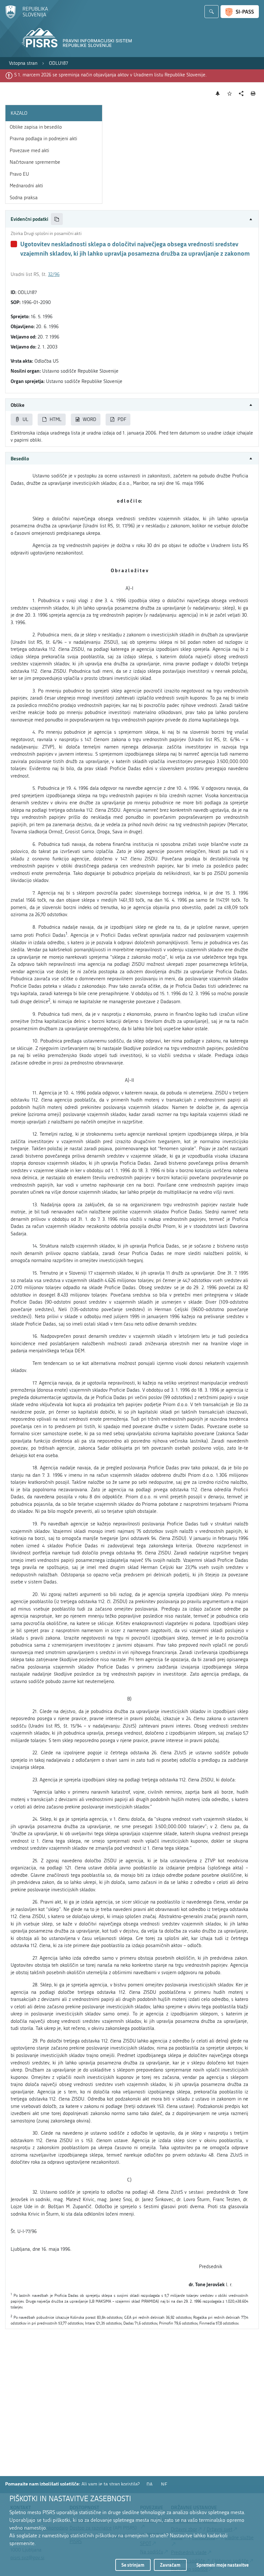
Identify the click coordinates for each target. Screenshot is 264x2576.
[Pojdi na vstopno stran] (27, 17)
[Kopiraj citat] (57, 219)
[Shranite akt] (230, 94)
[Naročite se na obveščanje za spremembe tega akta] (218, 93)
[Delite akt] (241, 94)
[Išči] (212, 12)
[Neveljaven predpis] (14, 244)
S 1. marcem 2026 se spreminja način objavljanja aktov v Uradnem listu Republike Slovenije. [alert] (110, 75)
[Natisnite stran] (253, 93)
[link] (23, 63)
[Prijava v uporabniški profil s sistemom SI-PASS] (240, 12)
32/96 (54, 274)
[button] (132, 219)
